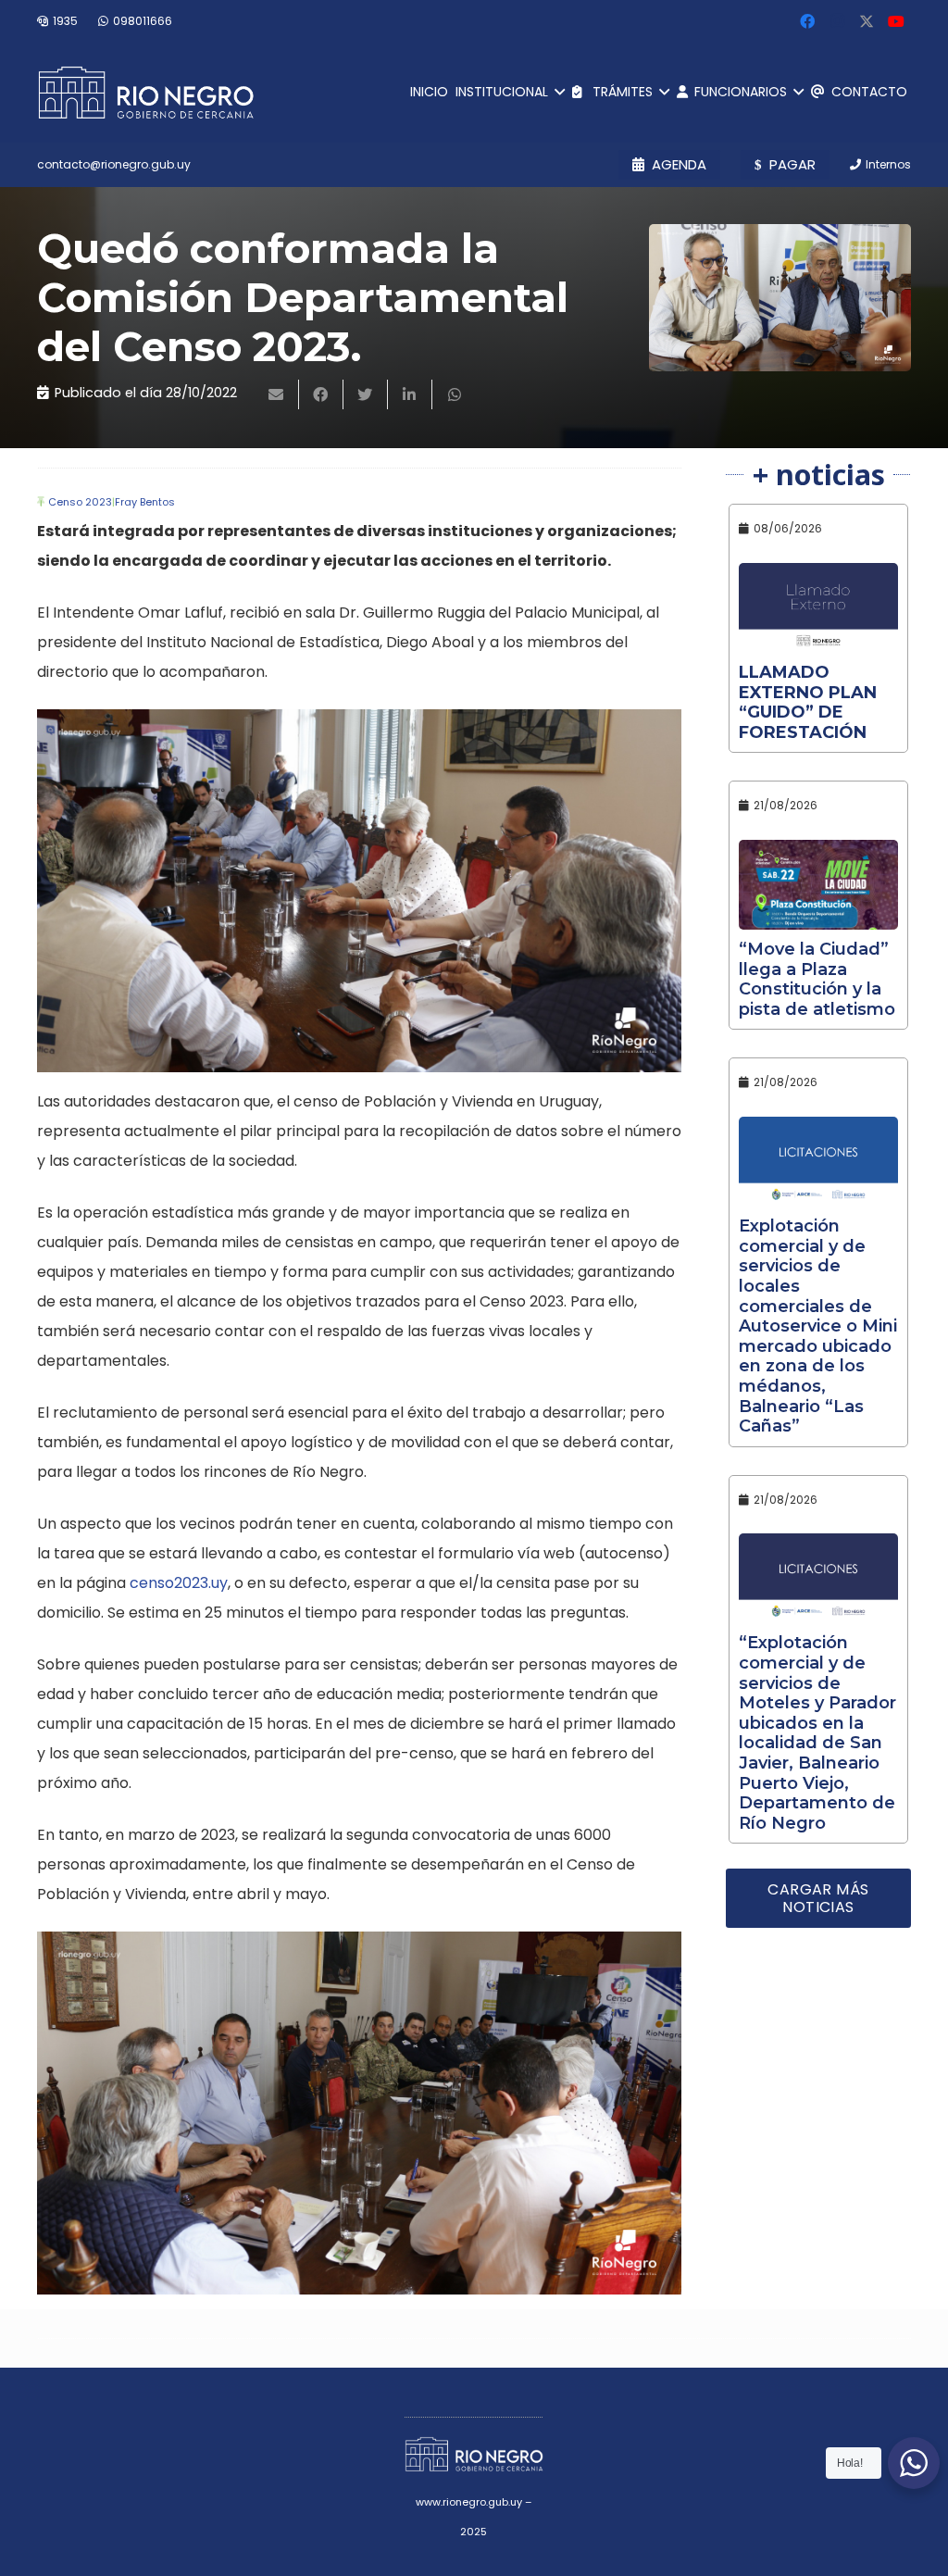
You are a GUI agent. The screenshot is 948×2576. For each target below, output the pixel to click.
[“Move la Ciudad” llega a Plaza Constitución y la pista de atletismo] (818, 885)
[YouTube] (896, 21)
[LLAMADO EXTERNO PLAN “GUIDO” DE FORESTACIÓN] (818, 608)
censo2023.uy (179, 1583)
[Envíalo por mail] (277, 394)
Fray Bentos (145, 502)
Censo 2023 (80, 502)
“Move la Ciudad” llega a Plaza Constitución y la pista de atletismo (817, 979)
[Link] (146, 93)
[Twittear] (366, 394)
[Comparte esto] (321, 394)
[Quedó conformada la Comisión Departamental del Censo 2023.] (780, 298)
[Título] (867, 21)
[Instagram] (837, 21)
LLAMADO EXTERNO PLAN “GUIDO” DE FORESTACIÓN (808, 702)
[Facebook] (807, 21)
